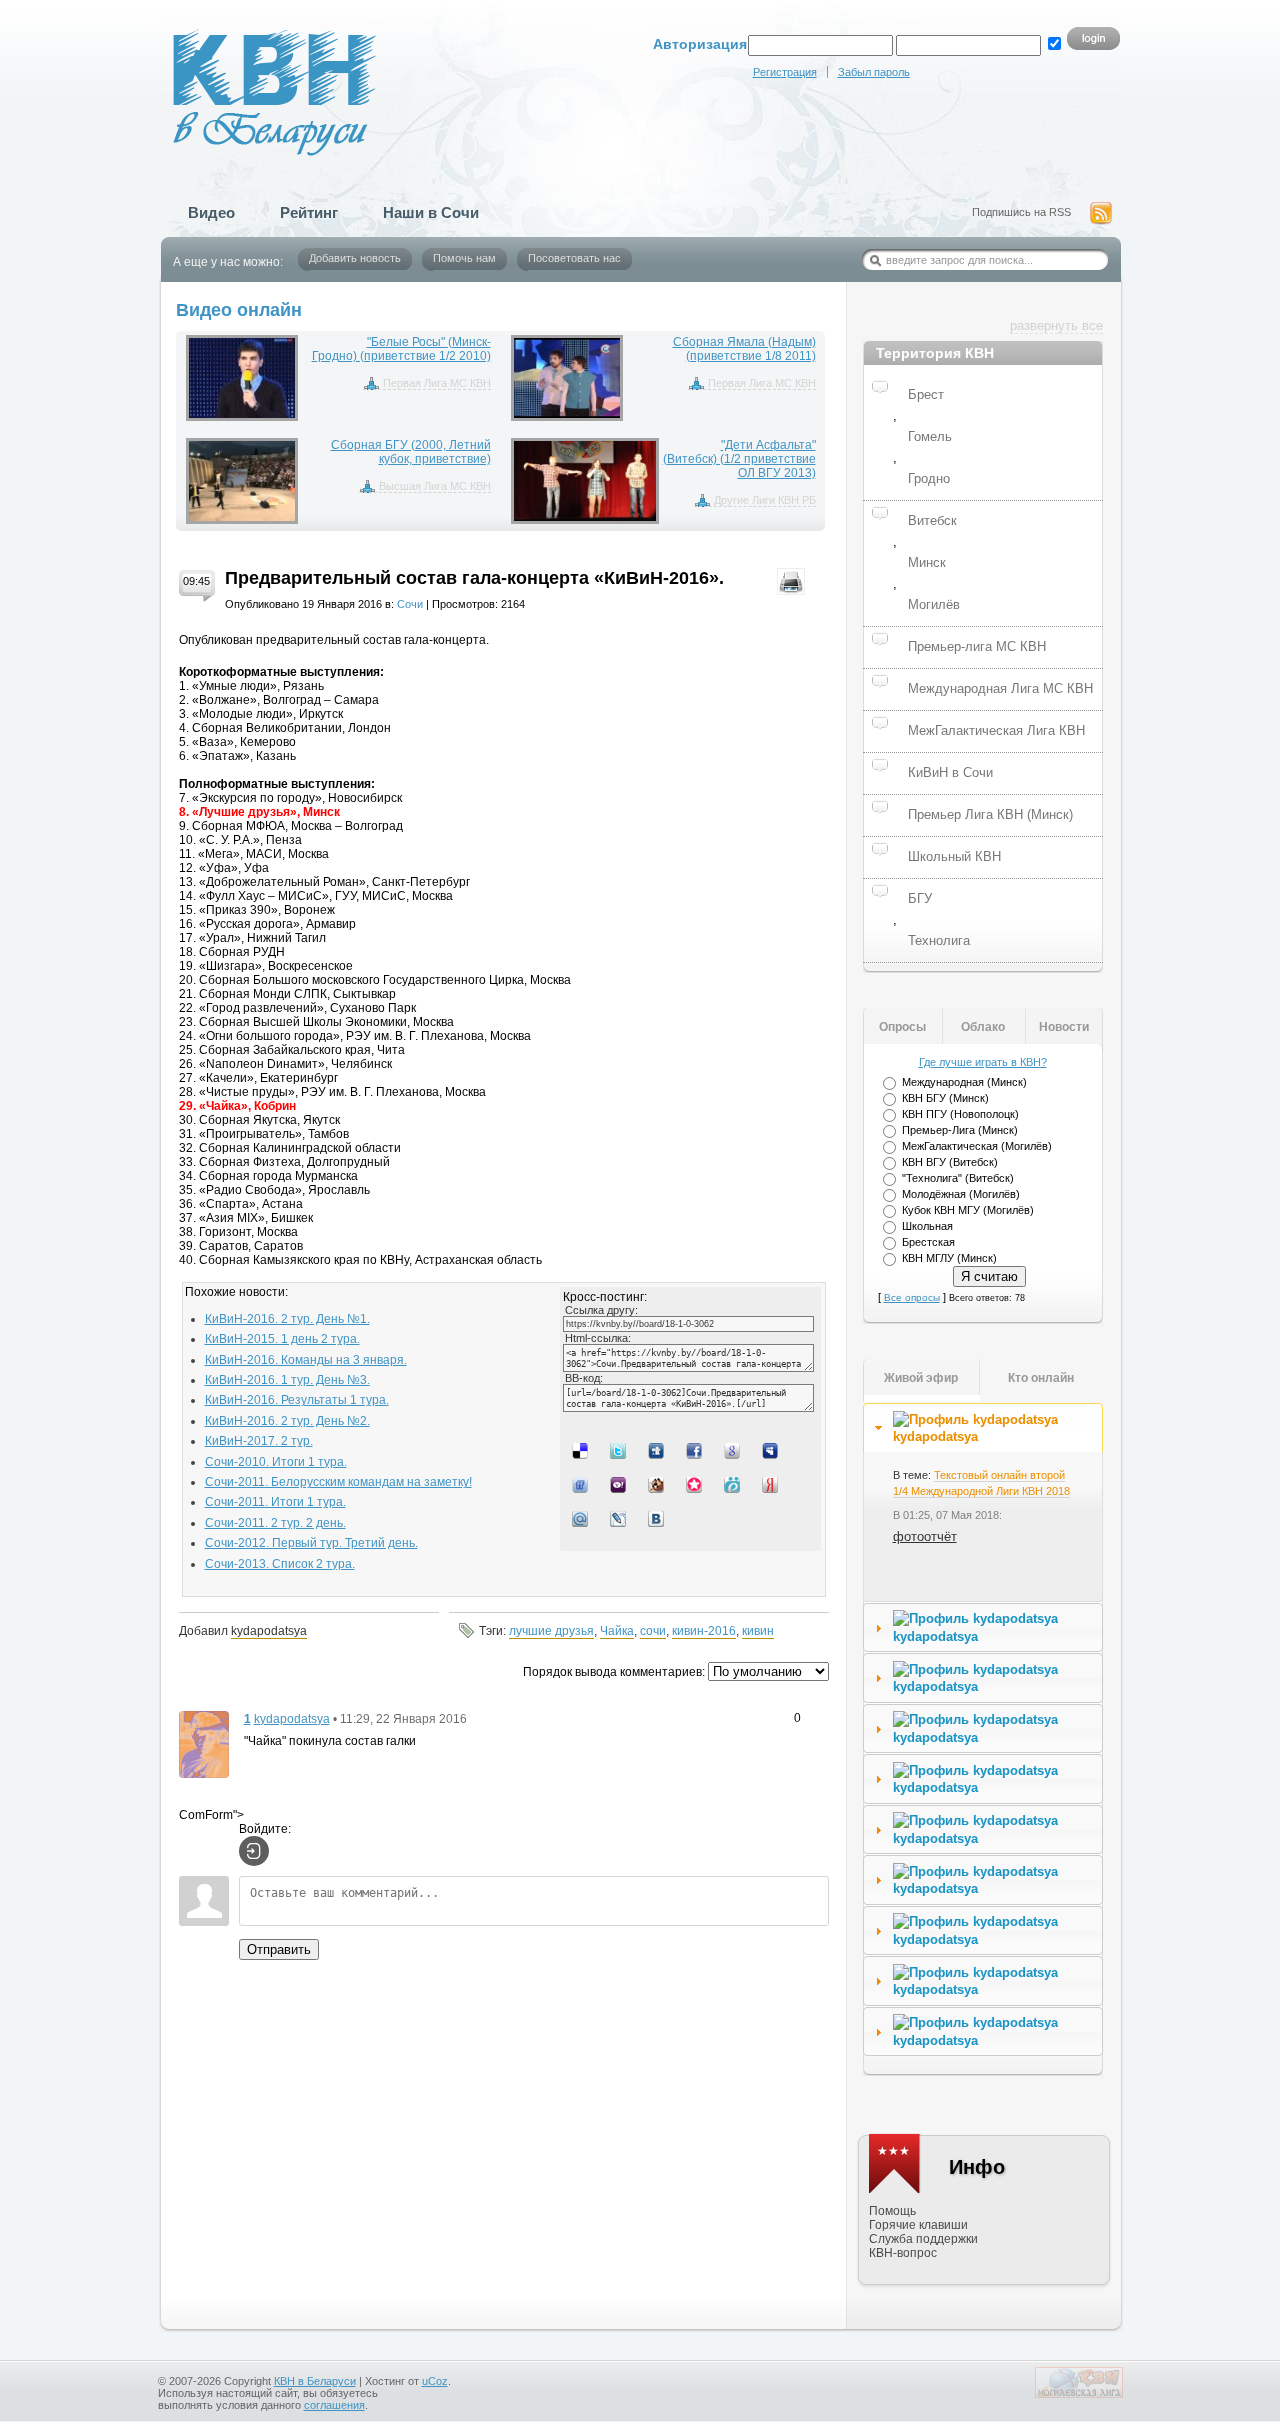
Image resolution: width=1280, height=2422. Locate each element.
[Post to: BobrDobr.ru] (658, 1484)
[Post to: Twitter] (620, 1450)
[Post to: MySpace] (772, 1450)
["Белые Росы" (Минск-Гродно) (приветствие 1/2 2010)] (242, 378)
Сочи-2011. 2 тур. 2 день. (275, 1523)
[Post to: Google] (734, 1450)
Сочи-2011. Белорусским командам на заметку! (338, 1482)
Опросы (902, 1027)
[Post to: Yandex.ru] (772, 1484)
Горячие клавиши (918, 2225)
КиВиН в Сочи (950, 772)
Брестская (928, 1242)
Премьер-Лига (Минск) (960, 1130)
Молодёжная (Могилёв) (961, 1194)
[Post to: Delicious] (582, 1450)
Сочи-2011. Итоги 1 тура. (275, 1502)
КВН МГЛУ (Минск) (949, 1258)
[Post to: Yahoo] (620, 1484)
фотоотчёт (925, 1536)
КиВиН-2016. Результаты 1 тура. (297, 1400)
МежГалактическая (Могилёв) (977, 1146)
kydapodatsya (269, 1631)
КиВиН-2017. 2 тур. (259, 1441)
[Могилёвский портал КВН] (1079, 2394)
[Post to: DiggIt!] (658, 1450)
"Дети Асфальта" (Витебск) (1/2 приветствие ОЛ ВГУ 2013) (739, 459)
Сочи (410, 604)
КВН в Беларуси (315, 2381)
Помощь (892, 2211)
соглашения (334, 2405)
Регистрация (785, 72)
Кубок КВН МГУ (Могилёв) (968, 1210)
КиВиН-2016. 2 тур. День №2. (287, 1421)
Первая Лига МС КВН (437, 383)
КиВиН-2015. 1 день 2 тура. (282, 1339)
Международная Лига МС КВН (1000, 688)
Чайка (617, 1631)
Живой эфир (921, 1378)
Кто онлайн (1041, 1378)
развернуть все (1056, 325)
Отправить (279, 1949)
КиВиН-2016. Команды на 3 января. (306, 1360)
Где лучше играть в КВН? (983, 1062)
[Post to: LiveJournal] (620, 1518)
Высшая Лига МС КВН (435, 486)
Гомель (930, 436)
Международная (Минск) (964, 1082)
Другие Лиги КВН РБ (765, 500)
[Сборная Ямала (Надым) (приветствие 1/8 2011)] (567, 378)
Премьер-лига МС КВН (977, 646)
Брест (926, 394)
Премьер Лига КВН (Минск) (990, 814)
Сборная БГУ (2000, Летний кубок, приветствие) (411, 452)
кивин (758, 1631)
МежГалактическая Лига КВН (996, 730)
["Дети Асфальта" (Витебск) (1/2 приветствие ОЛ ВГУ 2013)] (585, 481)
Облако (983, 1027)
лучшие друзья (551, 1631)
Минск (927, 562)
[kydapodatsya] (204, 1743)
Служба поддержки (923, 2239)
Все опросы (912, 1297)
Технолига (939, 940)
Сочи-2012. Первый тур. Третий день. (311, 1543)
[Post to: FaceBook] (696, 1450)
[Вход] (254, 1851)
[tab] (983, 1428)
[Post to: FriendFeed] (582, 1484)
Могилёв (934, 604)
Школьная (927, 1226)
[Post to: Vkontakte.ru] (658, 1518)
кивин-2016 (704, 1631)
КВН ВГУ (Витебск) (950, 1162)
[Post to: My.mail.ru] (582, 1518)
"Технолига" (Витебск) (958, 1178)
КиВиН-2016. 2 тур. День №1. (287, 1319)
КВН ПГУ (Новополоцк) (960, 1114)
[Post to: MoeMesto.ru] (734, 1484)
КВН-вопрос (903, 2253)
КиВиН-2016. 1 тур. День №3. (287, 1380)
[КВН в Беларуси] (258, 78)
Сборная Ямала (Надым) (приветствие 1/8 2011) (744, 349)
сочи (653, 1631)
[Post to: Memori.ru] (696, 1484)
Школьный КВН (954, 856)
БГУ (920, 898)
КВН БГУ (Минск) (945, 1098)
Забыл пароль (874, 72)
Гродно (929, 478)
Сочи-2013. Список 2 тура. (280, 1564)
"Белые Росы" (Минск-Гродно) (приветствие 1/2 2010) (401, 349)
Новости (1064, 1027)
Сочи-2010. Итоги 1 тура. (276, 1462)
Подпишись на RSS (1021, 212)
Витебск (932, 520)
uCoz (435, 2381)
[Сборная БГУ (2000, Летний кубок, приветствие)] (242, 481)
